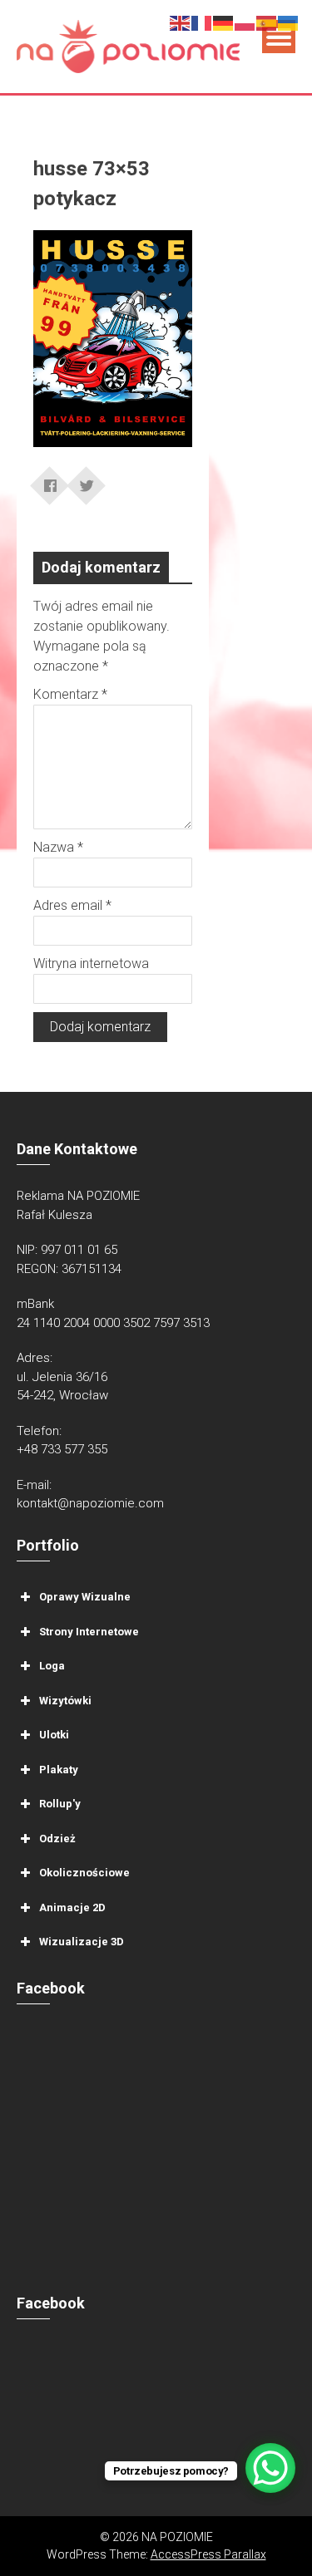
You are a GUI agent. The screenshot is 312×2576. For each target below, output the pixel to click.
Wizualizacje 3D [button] (82, 1942)
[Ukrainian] (289, 22)
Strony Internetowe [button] (89, 1631)
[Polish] (245, 22)
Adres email (72, 905)
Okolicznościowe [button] (84, 1873)
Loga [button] (52, 1666)
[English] (181, 22)
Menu (279, 37)
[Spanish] (267, 22)
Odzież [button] (57, 1838)
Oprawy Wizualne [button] (85, 1597)
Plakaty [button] (59, 1769)
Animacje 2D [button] (72, 1907)
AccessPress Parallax (208, 2554)
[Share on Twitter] (87, 480)
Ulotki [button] (54, 1735)
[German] (224, 22)
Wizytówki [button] (65, 1700)
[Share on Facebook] (50, 480)
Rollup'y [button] (60, 1804)
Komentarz (70, 694)
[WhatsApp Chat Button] (270, 2468)
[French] (202, 22)
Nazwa (58, 847)
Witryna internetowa (91, 964)
